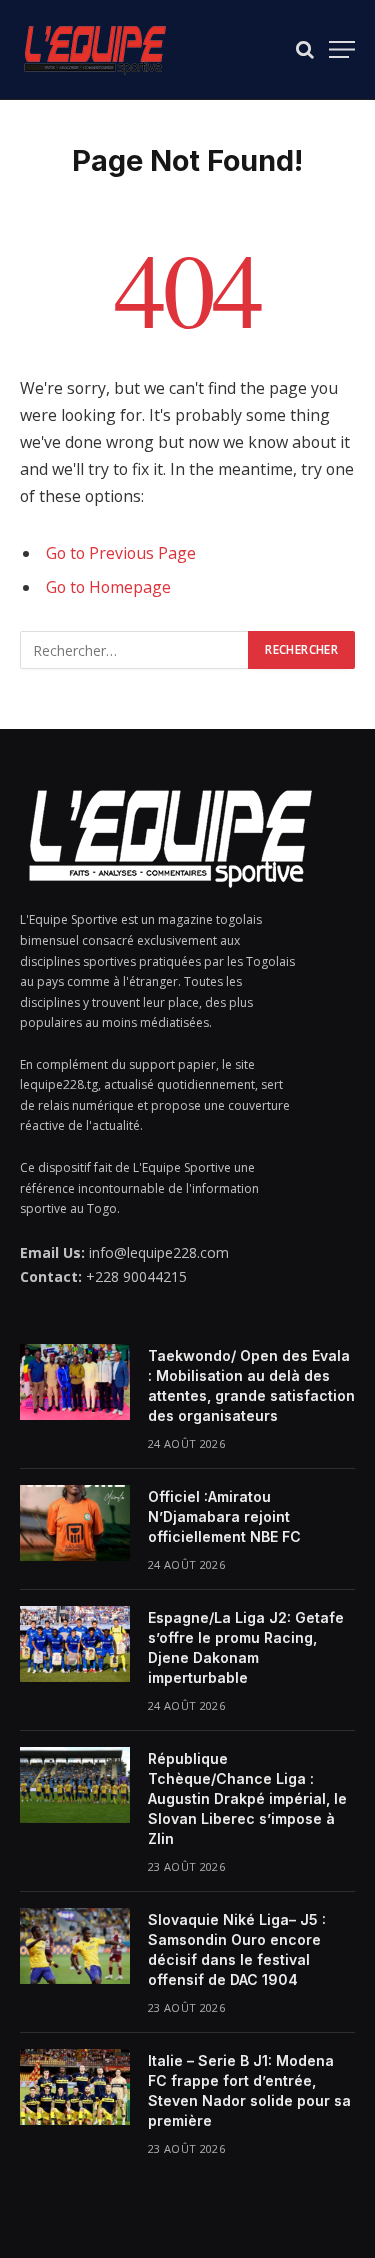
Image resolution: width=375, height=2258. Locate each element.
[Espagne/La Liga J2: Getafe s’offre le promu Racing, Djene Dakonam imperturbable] (75, 1644)
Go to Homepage (108, 587)
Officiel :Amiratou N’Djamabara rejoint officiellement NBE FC (224, 1516)
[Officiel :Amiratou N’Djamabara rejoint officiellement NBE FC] (75, 1523)
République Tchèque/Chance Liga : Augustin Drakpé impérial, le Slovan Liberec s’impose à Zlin (247, 1798)
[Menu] (342, 49)
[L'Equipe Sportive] (95, 49)
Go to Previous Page (121, 553)
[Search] (305, 49)
